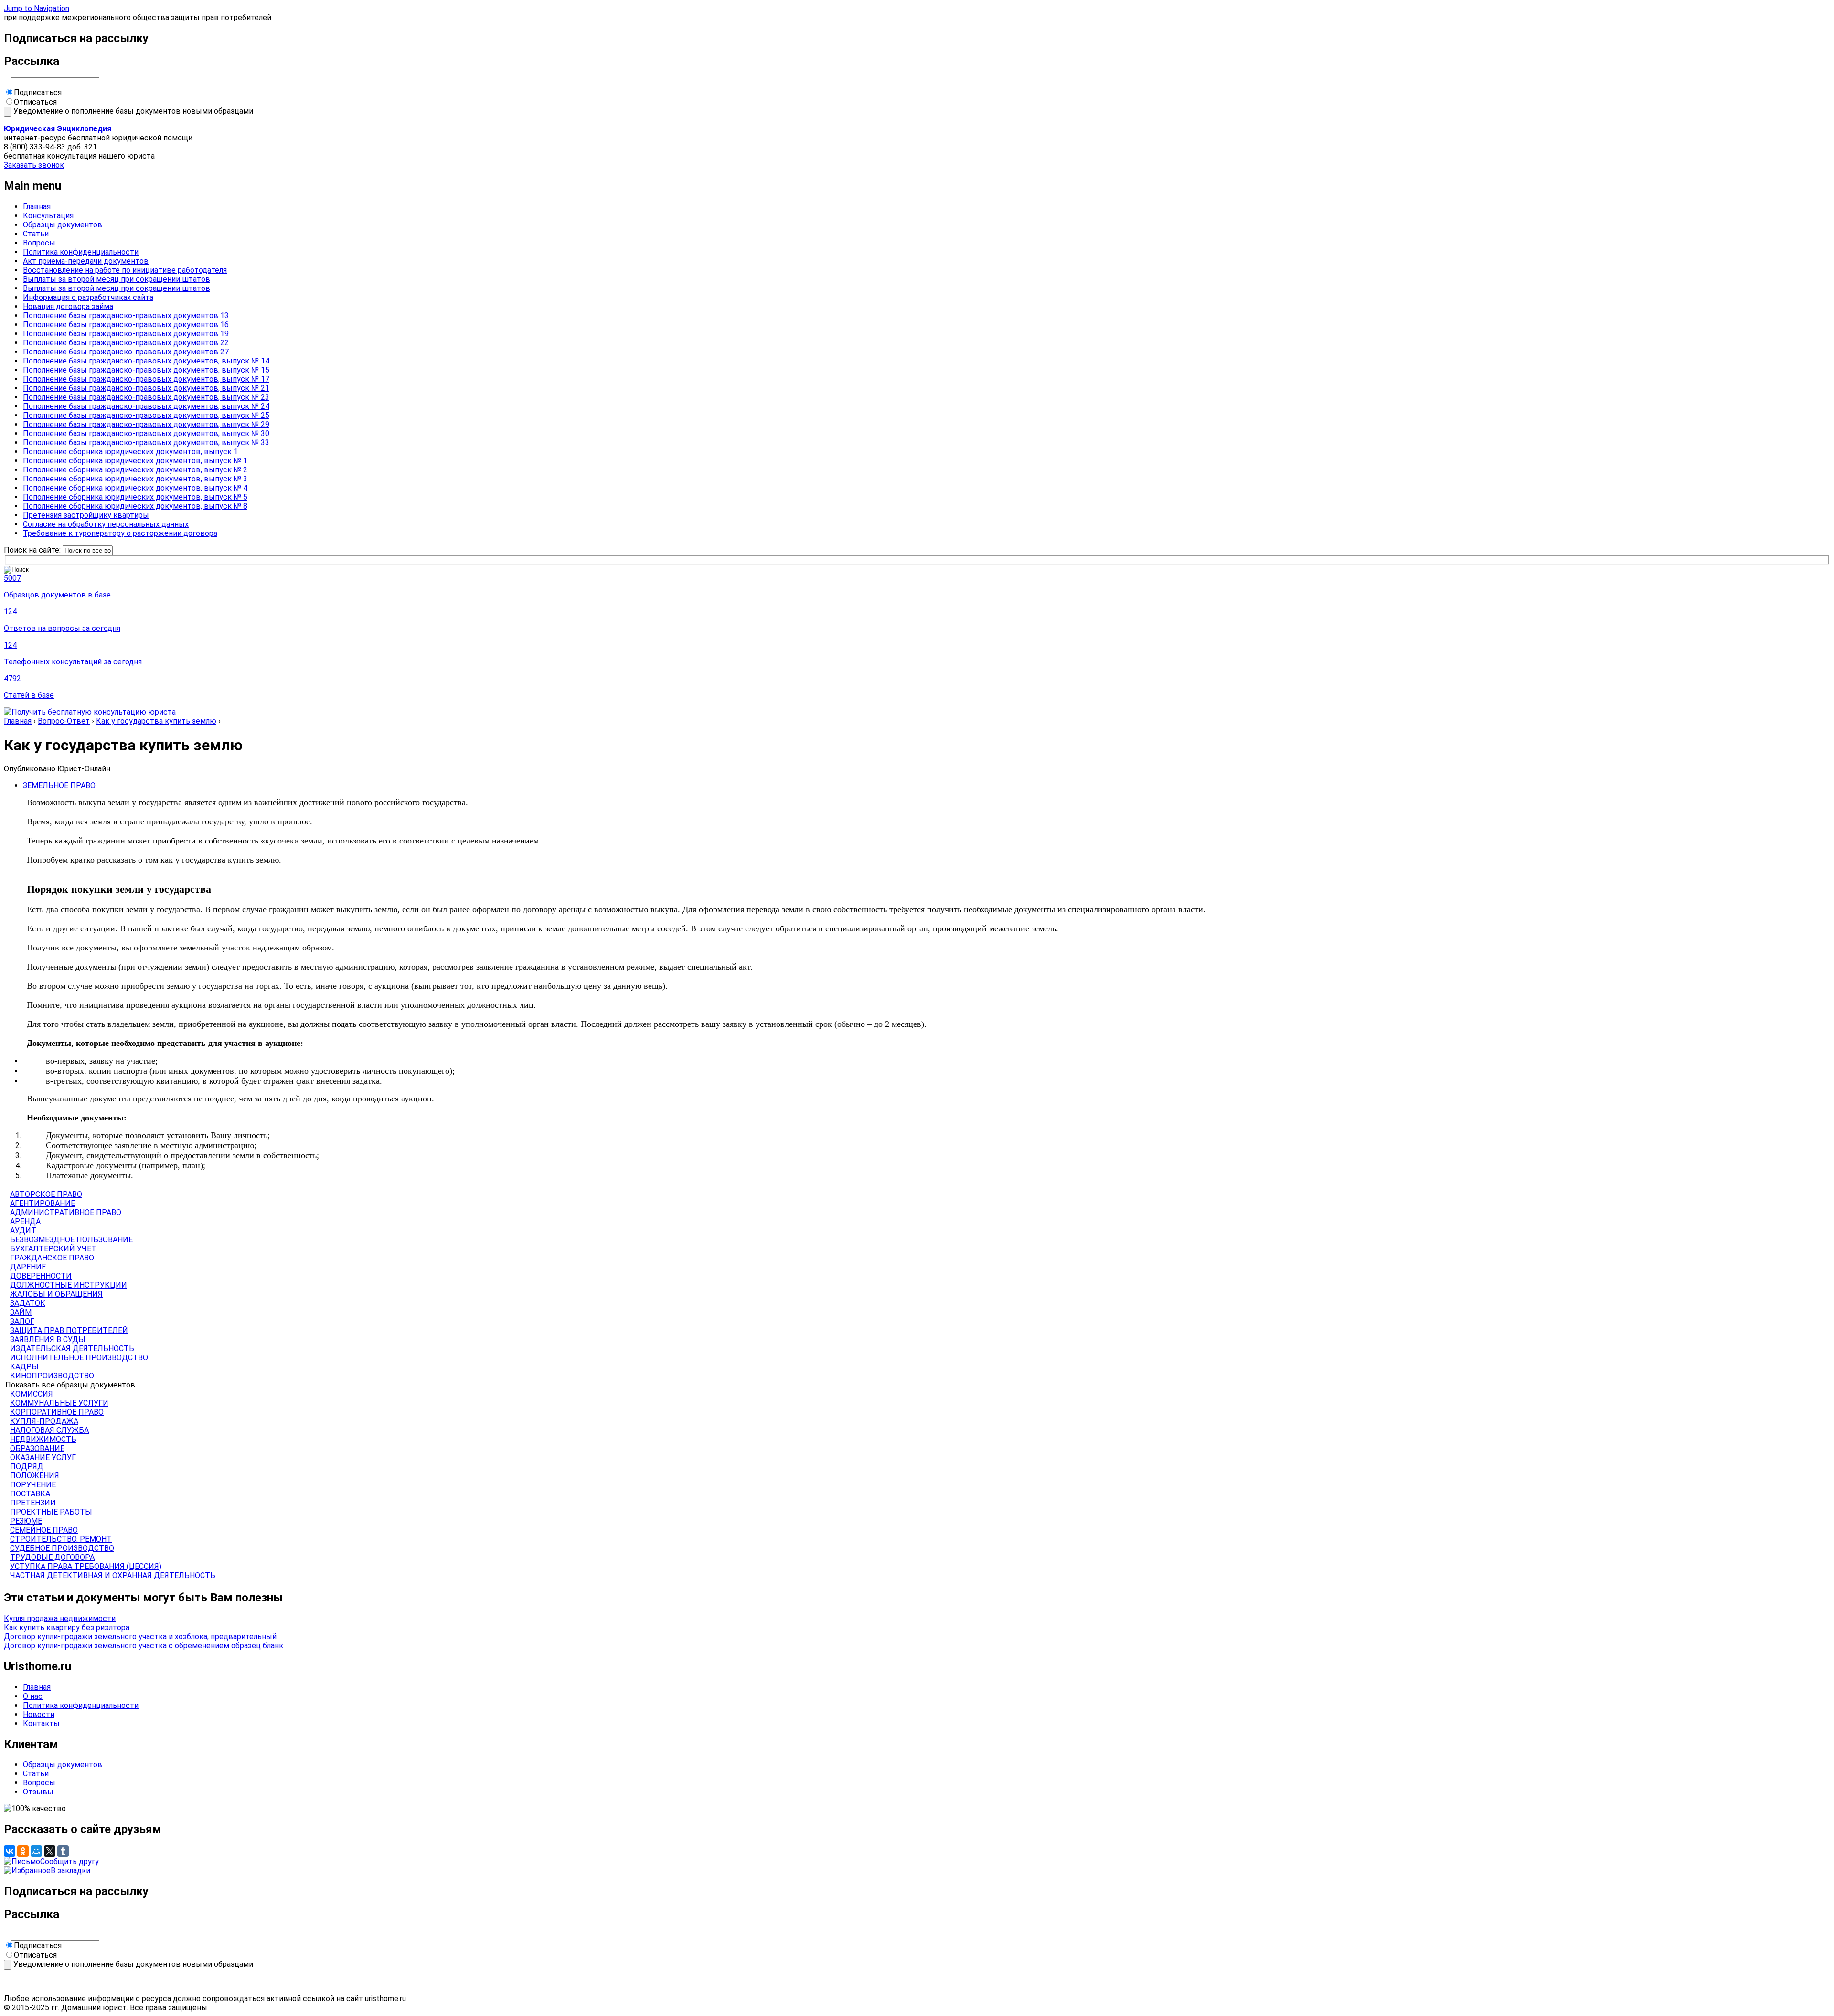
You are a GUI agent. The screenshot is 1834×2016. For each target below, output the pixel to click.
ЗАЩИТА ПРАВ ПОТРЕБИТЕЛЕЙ (69, 1330)
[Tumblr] (63, 1851)
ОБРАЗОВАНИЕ (37, 1448)
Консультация (48, 216)
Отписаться (35, 102)
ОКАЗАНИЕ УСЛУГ (43, 1457)
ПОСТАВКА (30, 1494)
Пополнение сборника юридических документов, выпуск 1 (130, 452)
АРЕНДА (25, 1221)
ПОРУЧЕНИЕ (33, 1485)
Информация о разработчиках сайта (88, 297)
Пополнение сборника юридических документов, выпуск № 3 (135, 479)
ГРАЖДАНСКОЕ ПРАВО (52, 1258)
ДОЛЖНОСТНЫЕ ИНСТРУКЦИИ (69, 1285)
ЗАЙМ (21, 1312)
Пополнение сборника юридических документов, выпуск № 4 (135, 488)
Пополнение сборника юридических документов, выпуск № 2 (135, 470)
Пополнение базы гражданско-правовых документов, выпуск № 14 (146, 361)
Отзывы (38, 1792)
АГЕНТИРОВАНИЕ (43, 1203)
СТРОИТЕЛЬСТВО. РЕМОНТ (61, 1539)
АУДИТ (23, 1231)
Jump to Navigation (37, 8)
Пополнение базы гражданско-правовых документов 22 (126, 343)
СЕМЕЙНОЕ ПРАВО (44, 1530)
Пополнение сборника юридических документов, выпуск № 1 (135, 461)
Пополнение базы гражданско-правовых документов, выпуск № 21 (146, 388)
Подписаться (38, 92)
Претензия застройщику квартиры (86, 515)
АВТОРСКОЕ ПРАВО (46, 1194)
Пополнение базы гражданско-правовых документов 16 (126, 325)
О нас (33, 1696)
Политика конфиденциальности (81, 252)
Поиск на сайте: (33, 550)
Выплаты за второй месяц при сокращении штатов (117, 279)
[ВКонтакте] (10, 1851)
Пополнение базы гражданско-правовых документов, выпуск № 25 (146, 415)
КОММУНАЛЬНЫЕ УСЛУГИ (59, 1403)
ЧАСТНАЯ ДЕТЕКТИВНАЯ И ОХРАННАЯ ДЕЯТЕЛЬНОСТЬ (113, 1575)
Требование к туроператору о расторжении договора (120, 533)
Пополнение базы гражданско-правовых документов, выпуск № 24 (146, 406)
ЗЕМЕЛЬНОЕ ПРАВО (59, 785)
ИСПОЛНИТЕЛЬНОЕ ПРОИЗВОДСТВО (79, 1358)
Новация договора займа (68, 306)
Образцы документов (63, 225)
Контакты (41, 1723)
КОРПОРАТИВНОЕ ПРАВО (57, 1412)
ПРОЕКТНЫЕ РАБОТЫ (51, 1512)
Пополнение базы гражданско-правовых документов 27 (126, 352)
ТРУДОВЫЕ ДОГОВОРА (52, 1557)
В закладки (70, 1871)
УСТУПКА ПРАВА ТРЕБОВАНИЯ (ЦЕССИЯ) (86, 1566)
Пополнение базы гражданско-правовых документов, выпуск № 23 (146, 397)
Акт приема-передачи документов (86, 261)
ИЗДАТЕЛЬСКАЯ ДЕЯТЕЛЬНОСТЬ (72, 1349)
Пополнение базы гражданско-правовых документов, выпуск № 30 (146, 433)
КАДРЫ (24, 1367)
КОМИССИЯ (32, 1394)
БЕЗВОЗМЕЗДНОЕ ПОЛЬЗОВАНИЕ (71, 1240)
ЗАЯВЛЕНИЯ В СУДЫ (48, 1339)
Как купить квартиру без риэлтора (67, 1627)
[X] (50, 1851)
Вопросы (39, 243)
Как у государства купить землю (156, 721)
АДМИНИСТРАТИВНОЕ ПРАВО (66, 1212)
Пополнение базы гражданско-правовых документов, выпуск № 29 (146, 424)
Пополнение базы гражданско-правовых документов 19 (126, 334)
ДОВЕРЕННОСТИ (41, 1276)
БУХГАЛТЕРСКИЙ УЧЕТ (53, 1249)
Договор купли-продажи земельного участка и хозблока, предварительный (140, 1637)
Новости (39, 1714)
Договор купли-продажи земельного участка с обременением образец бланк (144, 1646)
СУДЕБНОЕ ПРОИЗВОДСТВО (62, 1548)
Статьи (36, 234)
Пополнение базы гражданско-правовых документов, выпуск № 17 (146, 379)
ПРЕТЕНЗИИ (33, 1503)
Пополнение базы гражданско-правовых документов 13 (126, 315)
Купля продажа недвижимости (60, 1618)
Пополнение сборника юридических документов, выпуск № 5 (135, 497)
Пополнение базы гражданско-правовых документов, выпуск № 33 (146, 443)
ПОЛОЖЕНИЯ (35, 1476)
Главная (37, 207)
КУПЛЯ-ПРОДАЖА (44, 1421)
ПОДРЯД (27, 1467)
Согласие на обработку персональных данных (106, 524)
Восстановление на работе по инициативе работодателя (125, 270)
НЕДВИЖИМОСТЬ (43, 1439)
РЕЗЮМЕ (26, 1521)
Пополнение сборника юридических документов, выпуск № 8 (135, 506)
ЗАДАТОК (28, 1303)
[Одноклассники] (23, 1851)
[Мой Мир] (36, 1851)
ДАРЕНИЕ (28, 1267)
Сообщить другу (69, 1861)
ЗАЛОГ (22, 1321)
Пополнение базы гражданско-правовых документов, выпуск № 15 (146, 370)
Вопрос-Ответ (64, 721)
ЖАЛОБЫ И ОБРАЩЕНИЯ (56, 1294)
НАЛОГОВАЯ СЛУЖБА (49, 1430)
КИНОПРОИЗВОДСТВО (52, 1376)
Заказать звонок (34, 165)
